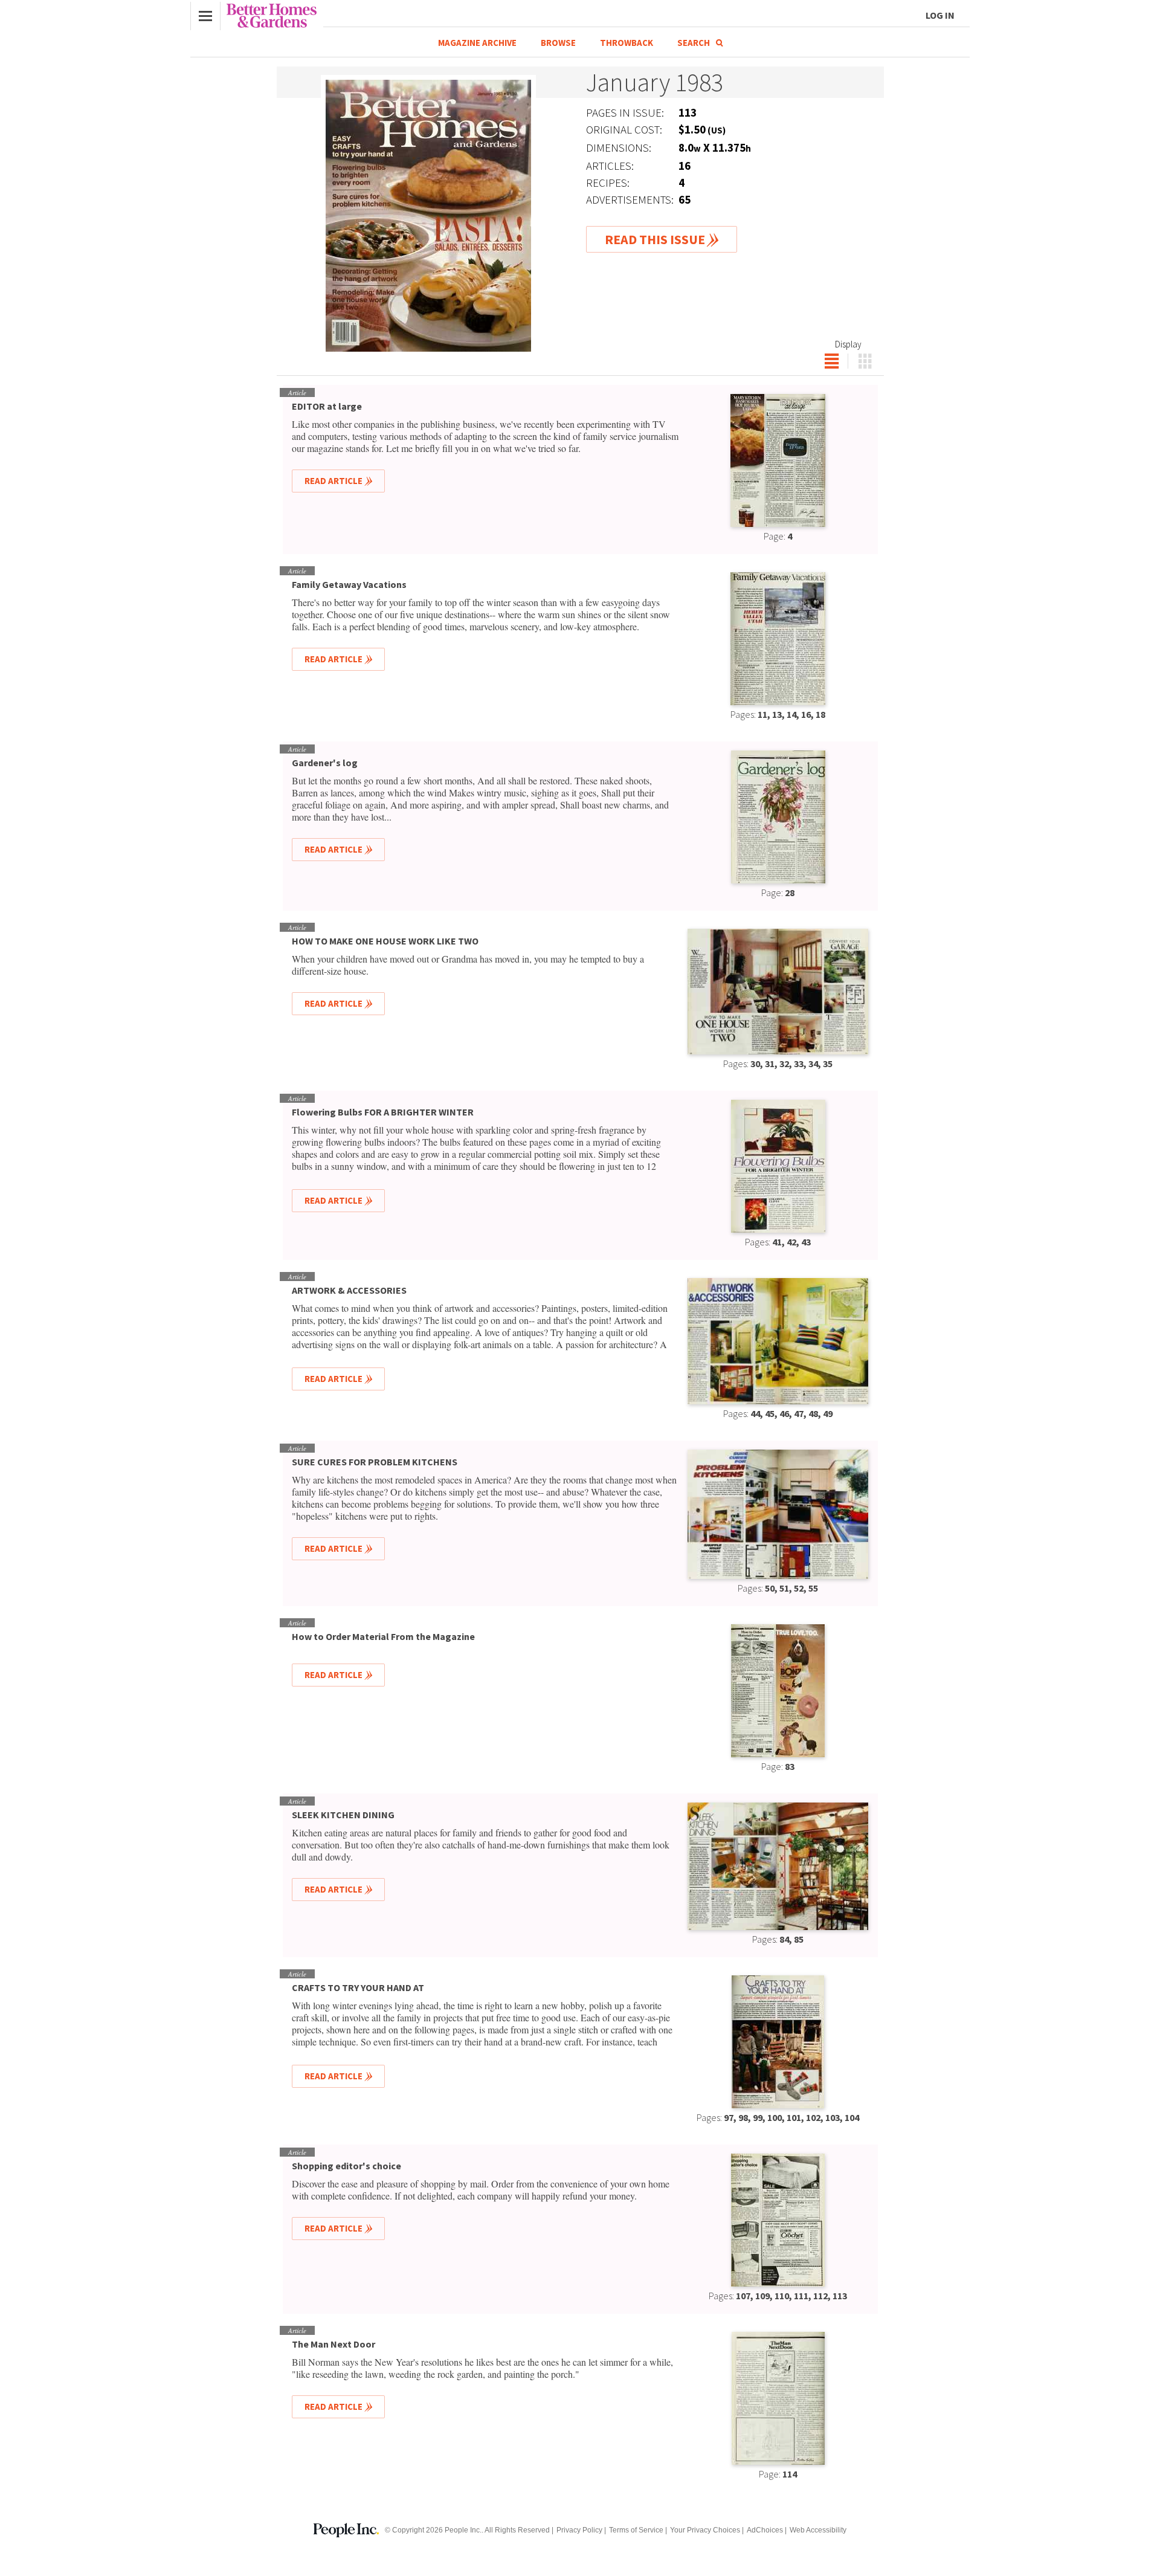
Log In (940, 15)
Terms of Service (636, 2530)
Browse (558, 43)
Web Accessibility (818, 2530)
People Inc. (463, 2530)
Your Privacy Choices (705, 2530)
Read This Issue (655, 239)
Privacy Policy (579, 2530)
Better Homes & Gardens (272, 16)
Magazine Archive (477, 43)
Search (694, 43)
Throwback (627, 43)
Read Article (333, 481)
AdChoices (765, 2530)
